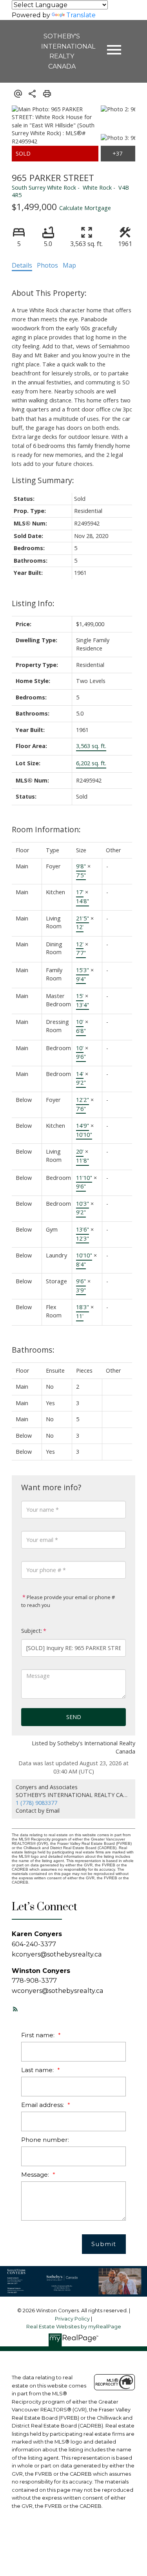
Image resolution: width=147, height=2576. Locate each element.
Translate (81, 15)
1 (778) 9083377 (36, 1803)
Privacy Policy (72, 2319)
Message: (36, 2175)
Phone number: (45, 2140)
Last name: (38, 2070)
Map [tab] (69, 265)
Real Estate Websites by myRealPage (74, 2327)
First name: (39, 2035)
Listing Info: (33, 603)
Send (74, 1717)
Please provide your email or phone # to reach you (68, 1601)
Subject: (32, 1631)
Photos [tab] (47, 265)
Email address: (43, 2105)
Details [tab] (22, 265)
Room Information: (46, 829)
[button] (15, 2009)
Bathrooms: (33, 1350)
